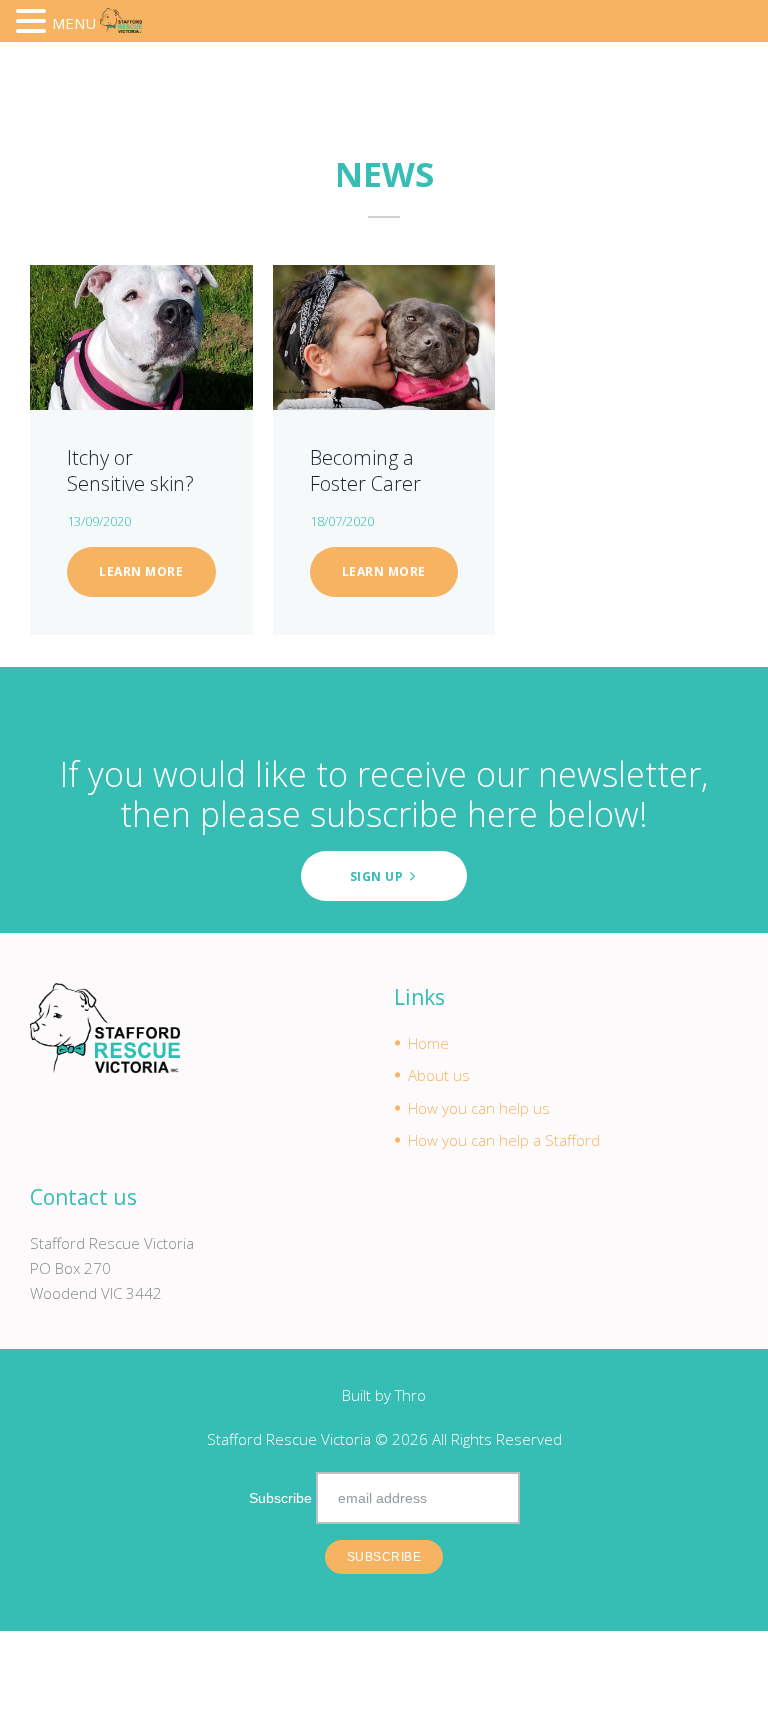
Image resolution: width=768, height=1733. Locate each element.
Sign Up (377, 876)
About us (439, 1075)
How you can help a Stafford (504, 1140)
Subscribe (280, 1498)
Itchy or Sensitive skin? (130, 470)
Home (428, 1043)
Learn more (141, 571)
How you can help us (479, 1108)
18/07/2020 (342, 521)
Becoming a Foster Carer (365, 470)
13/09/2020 (99, 521)
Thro (410, 1395)
